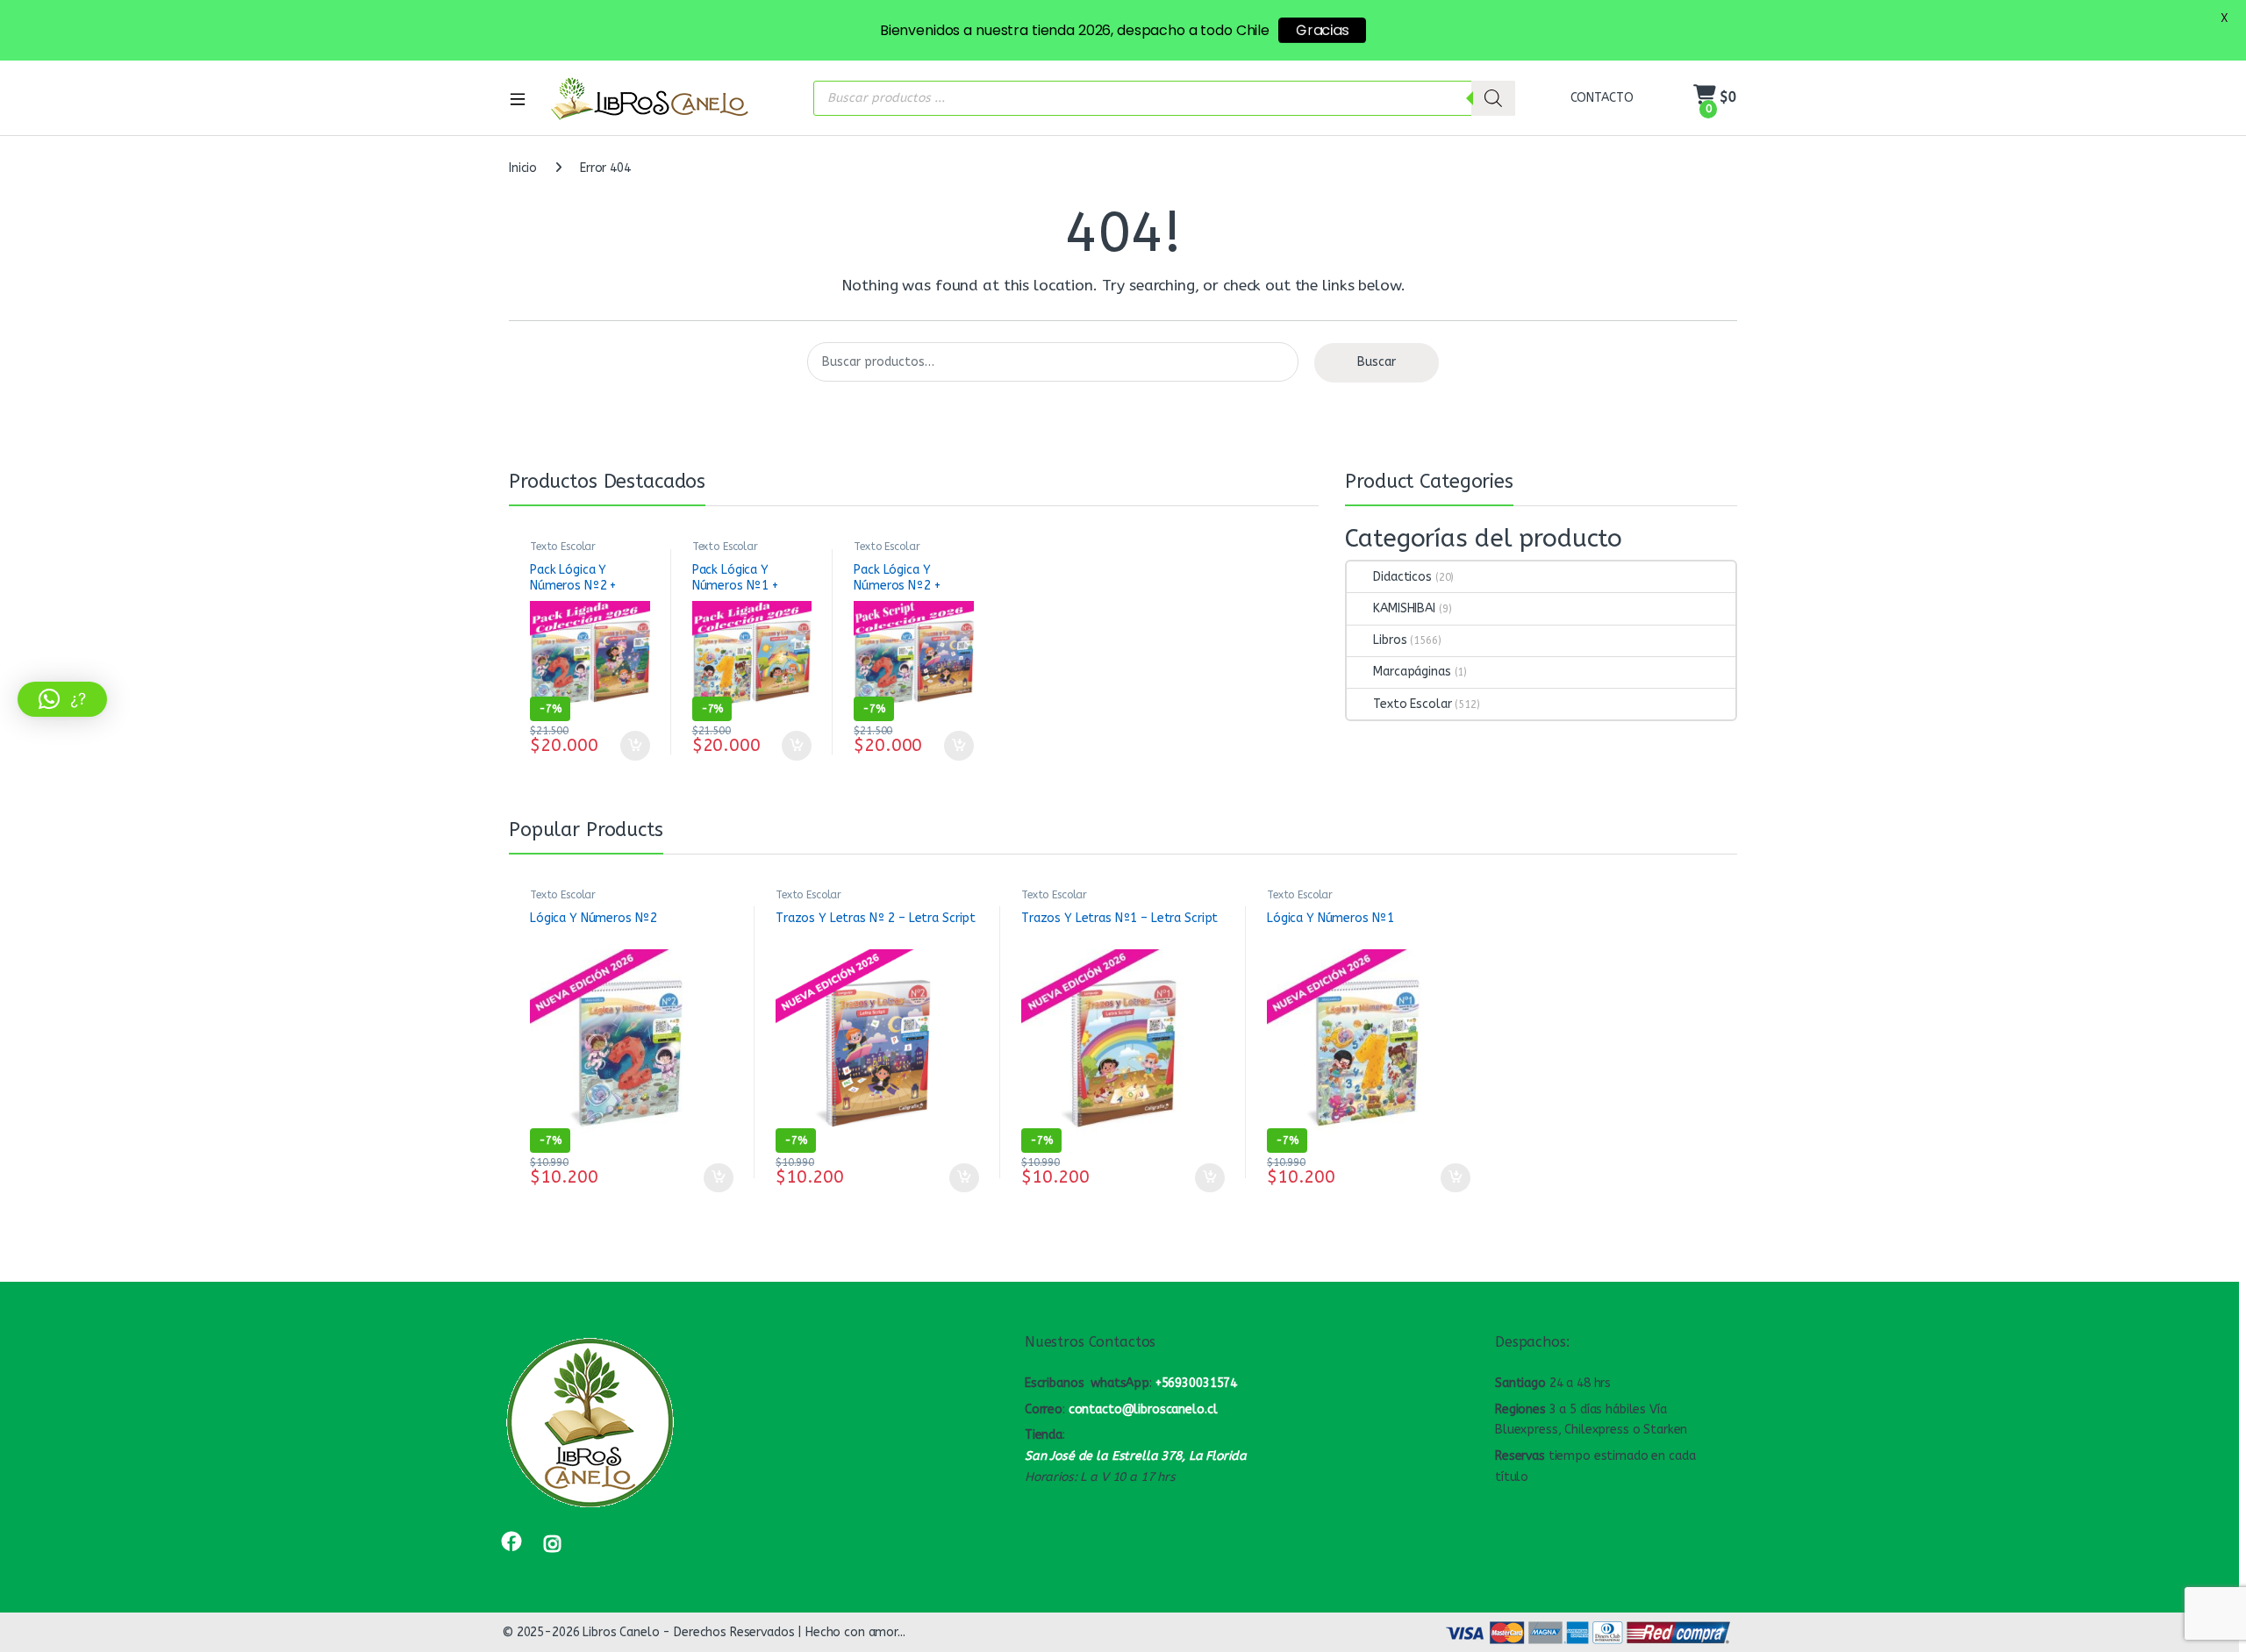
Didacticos (1402, 577)
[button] (62, 699)
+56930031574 (1196, 1383)
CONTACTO (1602, 98)
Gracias (1322, 30)
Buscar (1377, 362)
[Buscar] (1493, 98)
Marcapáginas (1412, 672)
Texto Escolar (563, 547)
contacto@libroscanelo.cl (1143, 1409)
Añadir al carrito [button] (631, 746)
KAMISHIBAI (1404, 608)
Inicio (523, 168)
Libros (1390, 640)
